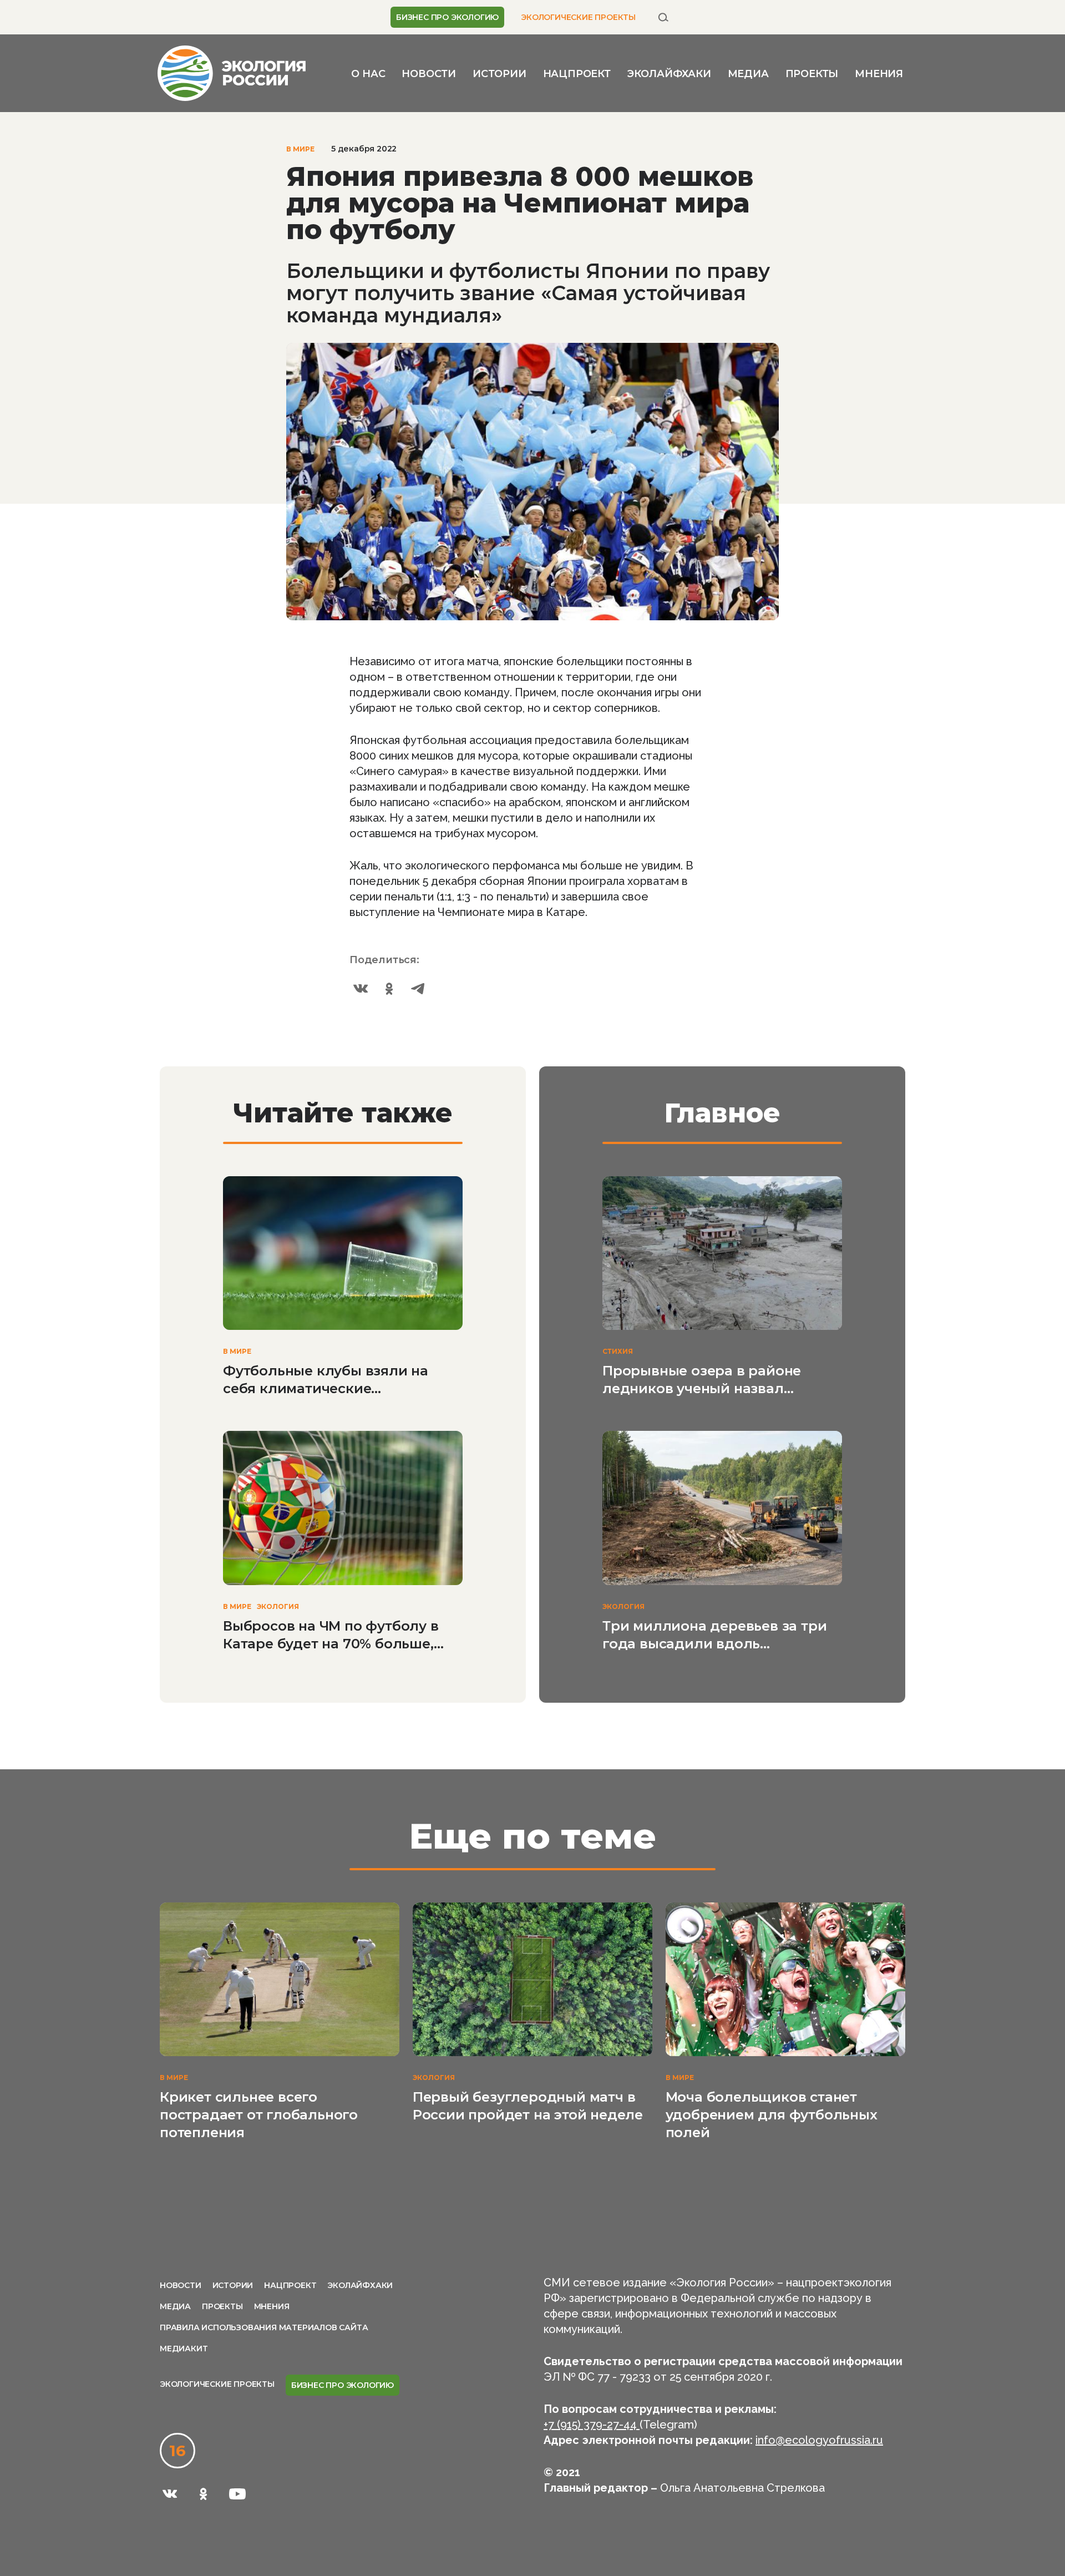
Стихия (618, 1351)
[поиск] (663, 17)
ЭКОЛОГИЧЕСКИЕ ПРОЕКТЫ (578, 17)
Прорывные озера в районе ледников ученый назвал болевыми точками (702, 1380)
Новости (429, 74)
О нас (368, 74)
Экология (278, 1606)
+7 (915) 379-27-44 (592, 2425)
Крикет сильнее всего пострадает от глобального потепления (259, 2115)
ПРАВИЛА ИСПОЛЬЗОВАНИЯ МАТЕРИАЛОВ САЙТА (264, 2327)
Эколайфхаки (669, 74)
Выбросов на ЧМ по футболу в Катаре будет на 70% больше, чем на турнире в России (331, 1635)
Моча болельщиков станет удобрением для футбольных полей (772, 2115)
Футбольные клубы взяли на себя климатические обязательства (326, 1380)
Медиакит (184, 2349)
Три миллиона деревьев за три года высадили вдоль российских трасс (714, 1635)
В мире (300, 149)
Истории (499, 74)
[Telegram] (418, 989)
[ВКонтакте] (361, 989)
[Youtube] (237, 2494)
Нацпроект (577, 74)
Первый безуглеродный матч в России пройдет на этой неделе (528, 2106)
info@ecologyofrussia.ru (819, 2440)
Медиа (748, 74)
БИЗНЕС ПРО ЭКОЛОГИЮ (447, 17)
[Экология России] (232, 72)
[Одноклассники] (389, 989)
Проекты (812, 74)
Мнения (879, 74)
